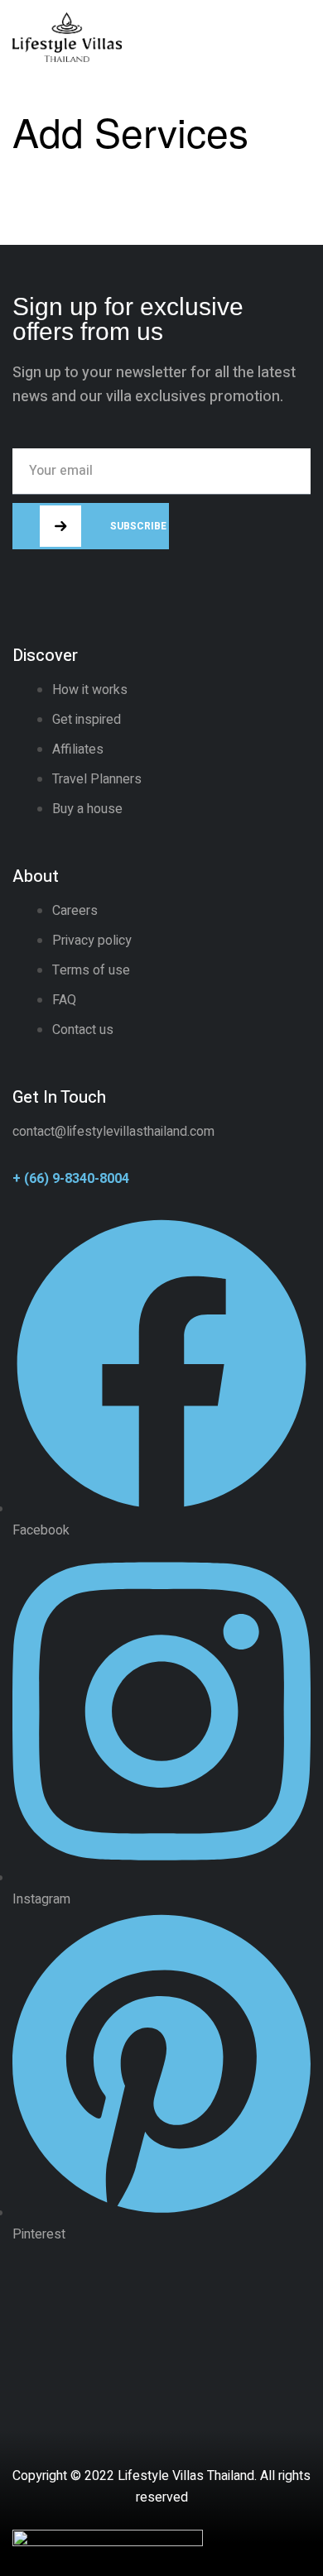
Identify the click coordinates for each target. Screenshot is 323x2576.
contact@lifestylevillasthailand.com (113, 1132)
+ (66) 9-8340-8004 (71, 1179)
